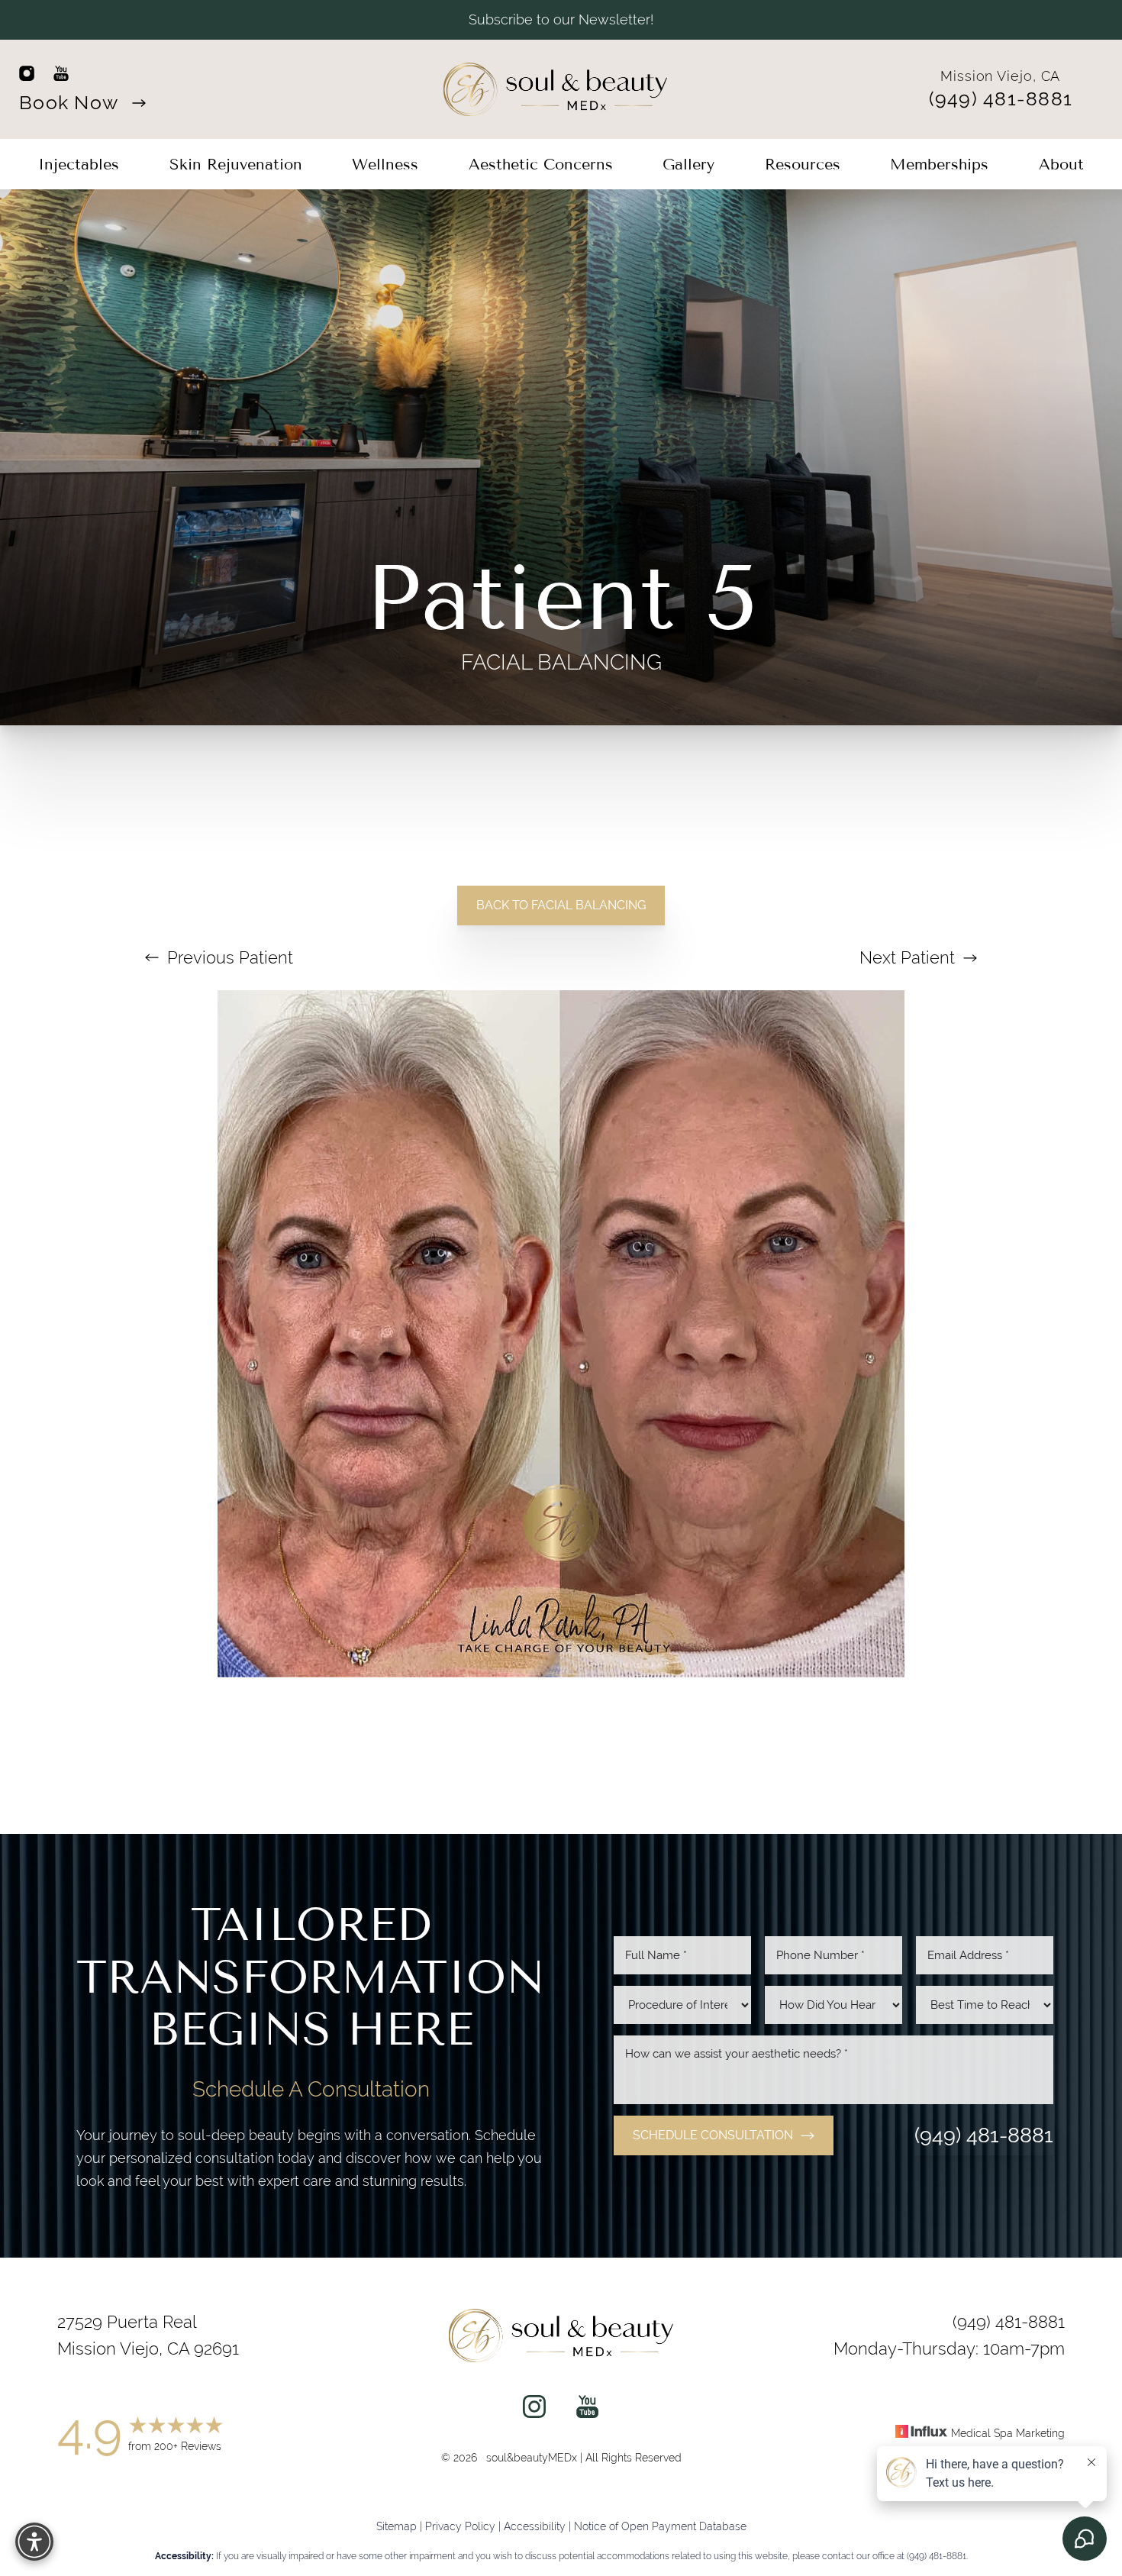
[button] (34, 2542)
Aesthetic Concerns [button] (541, 164)
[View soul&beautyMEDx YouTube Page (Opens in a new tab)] (587, 2410)
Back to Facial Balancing (561, 905)
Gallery (688, 164)
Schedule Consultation (713, 2135)
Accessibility (535, 2527)
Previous (228, 957)
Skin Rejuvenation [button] (236, 164)
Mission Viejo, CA (1000, 76)
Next (907, 957)
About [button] (1061, 164)
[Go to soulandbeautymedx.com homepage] (556, 89)
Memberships (939, 164)
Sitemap (397, 2527)
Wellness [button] (385, 164)
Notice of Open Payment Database (660, 2527)
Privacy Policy (460, 2527)
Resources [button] (803, 164)
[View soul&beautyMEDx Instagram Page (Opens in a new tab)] (534, 2410)
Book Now (71, 102)
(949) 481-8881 (1001, 99)
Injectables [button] (79, 164)
